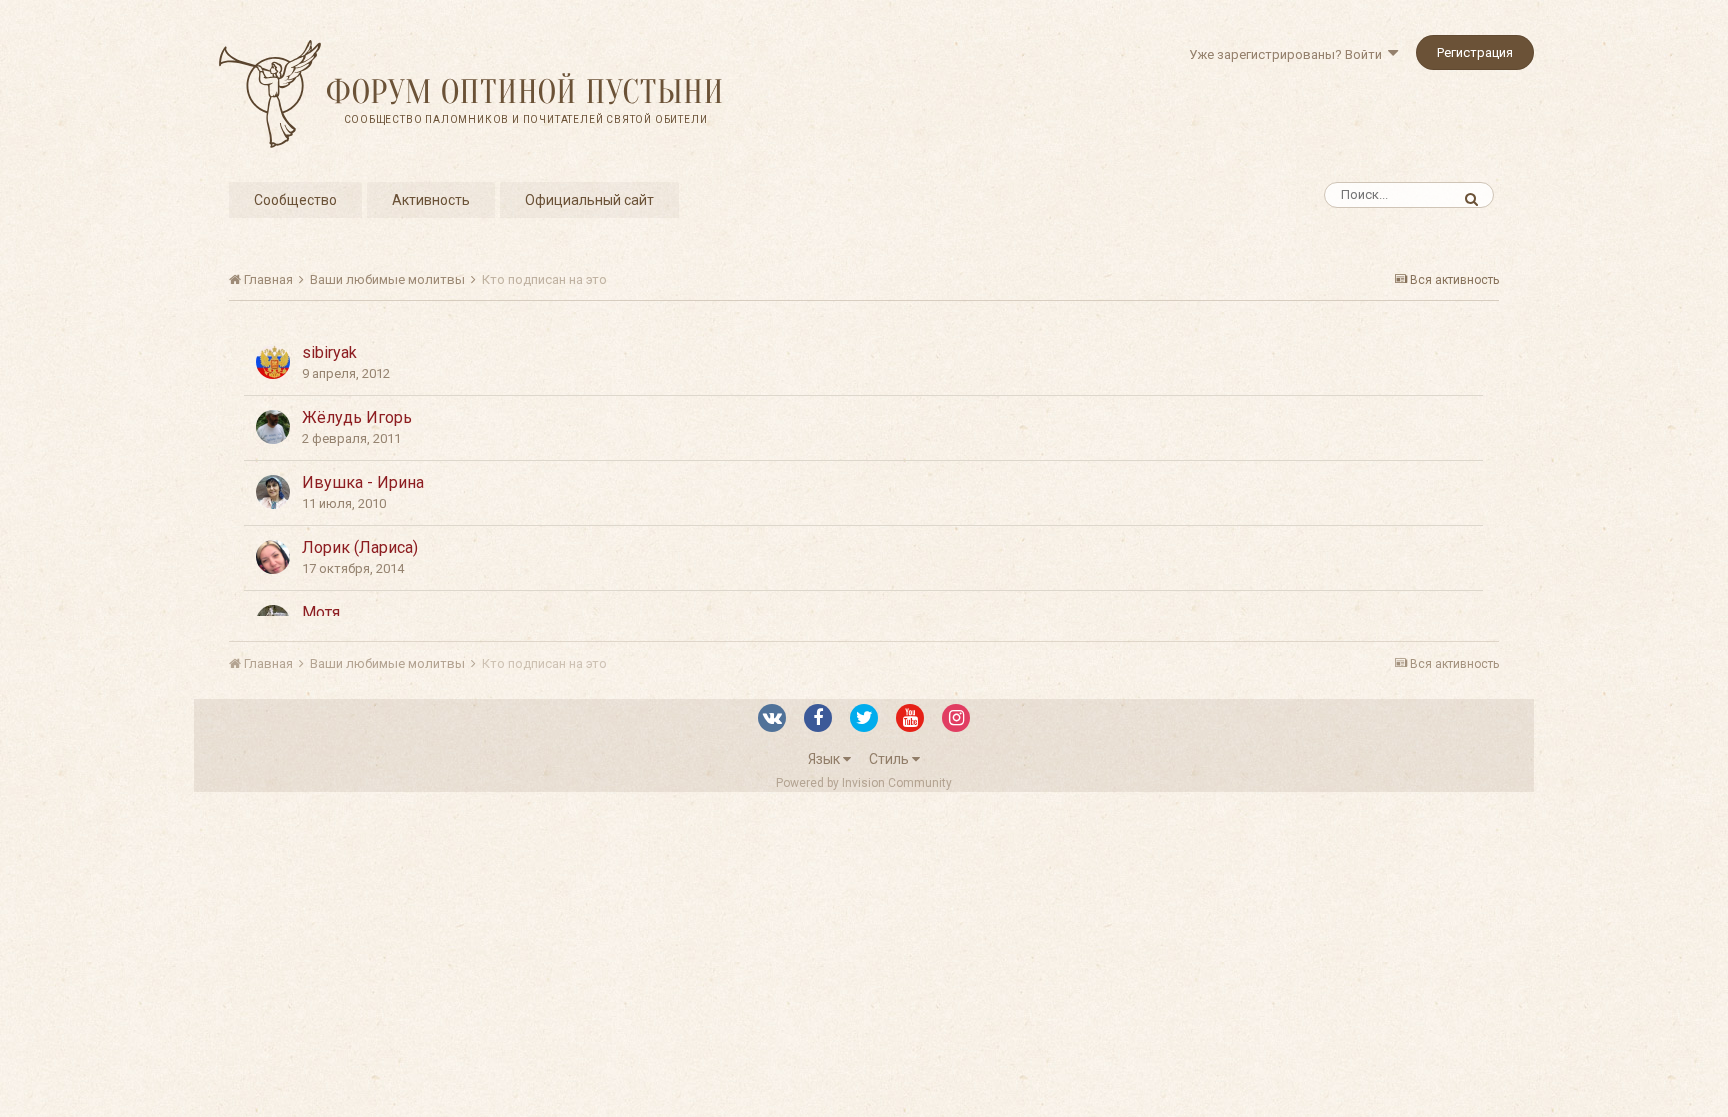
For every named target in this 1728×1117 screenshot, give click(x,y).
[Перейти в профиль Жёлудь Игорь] (273, 427)
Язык (825, 759)
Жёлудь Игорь (357, 417)
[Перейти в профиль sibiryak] (273, 362)
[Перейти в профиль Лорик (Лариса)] (273, 557)
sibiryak (329, 352)
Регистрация (1475, 52)
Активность (431, 200)
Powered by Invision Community (864, 783)
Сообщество (295, 200)
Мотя (321, 612)
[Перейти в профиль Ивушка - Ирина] (273, 492)
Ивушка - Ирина (363, 482)
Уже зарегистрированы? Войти (1288, 54)
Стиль (890, 759)
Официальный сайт (589, 200)
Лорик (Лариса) (360, 547)
